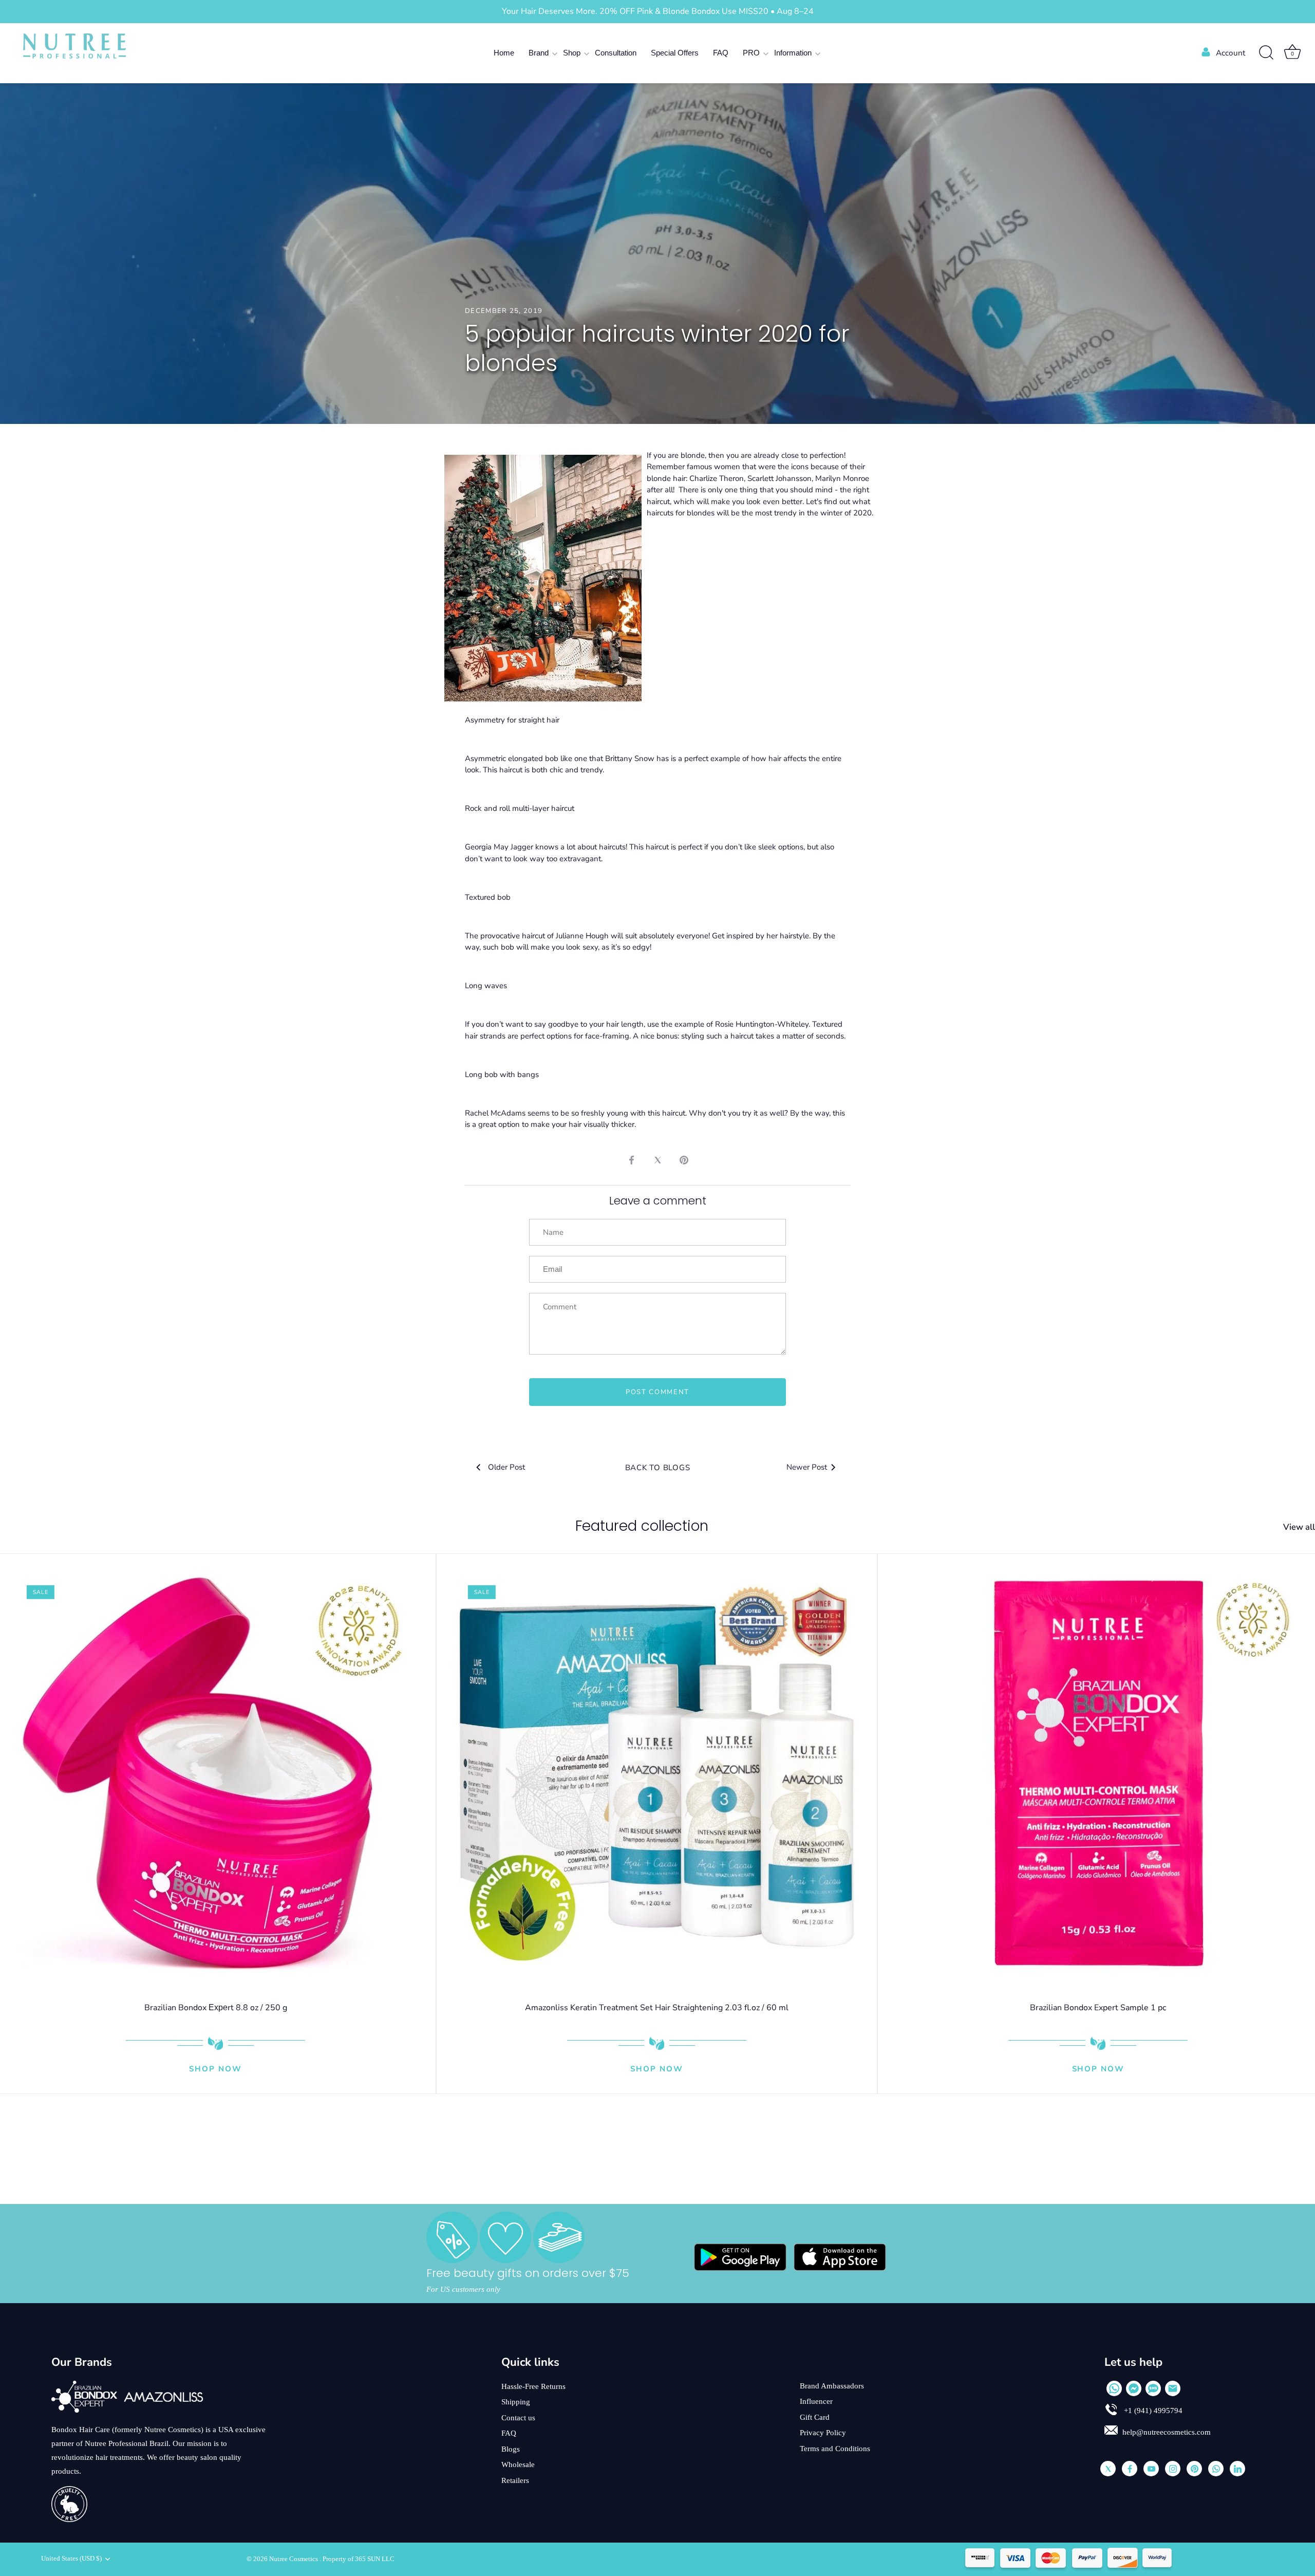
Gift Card (815, 2417)
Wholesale (518, 2464)
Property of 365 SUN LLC (359, 2559)
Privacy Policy (823, 2433)
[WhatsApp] (1114, 2388)
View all (1299, 1527)
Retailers (515, 2480)
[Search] (1266, 53)
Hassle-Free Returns (533, 2386)
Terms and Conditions (835, 2449)
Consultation (616, 53)
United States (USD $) (71, 2559)
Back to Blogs (658, 1468)
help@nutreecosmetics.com (1167, 2432)
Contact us (518, 2418)
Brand (539, 53)
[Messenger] (1134, 2388)
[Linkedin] (1237, 2469)
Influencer (816, 2401)
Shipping (516, 2402)
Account (1231, 53)
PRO (751, 53)
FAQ (721, 53)
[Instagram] (1173, 2469)
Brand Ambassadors (832, 2386)
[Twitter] (1108, 2469)
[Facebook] (1130, 2469)
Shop (572, 53)
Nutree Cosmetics (294, 2559)
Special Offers (675, 53)
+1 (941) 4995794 (1152, 2411)
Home (504, 53)
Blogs (511, 2449)
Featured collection (642, 1526)
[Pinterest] (1194, 2469)
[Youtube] (1151, 2469)
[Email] (1173, 2388)
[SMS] (1153, 2388)
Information (793, 53)
